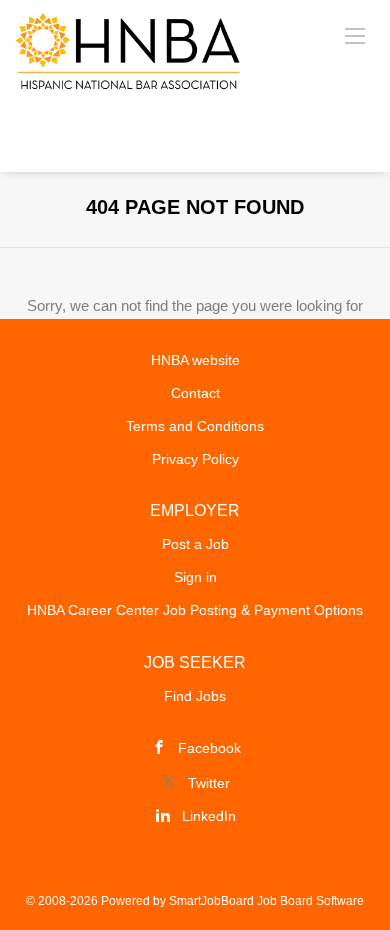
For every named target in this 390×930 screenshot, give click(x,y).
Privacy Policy (195, 459)
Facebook (209, 748)
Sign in (195, 577)
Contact (195, 393)
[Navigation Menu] (355, 35)
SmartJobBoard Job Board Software (266, 901)
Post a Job (195, 544)
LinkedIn (209, 816)
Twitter (209, 783)
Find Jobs (195, 696)
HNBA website (195, 360)
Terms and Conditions (195, 426)
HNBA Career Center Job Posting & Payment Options (195, 610)
